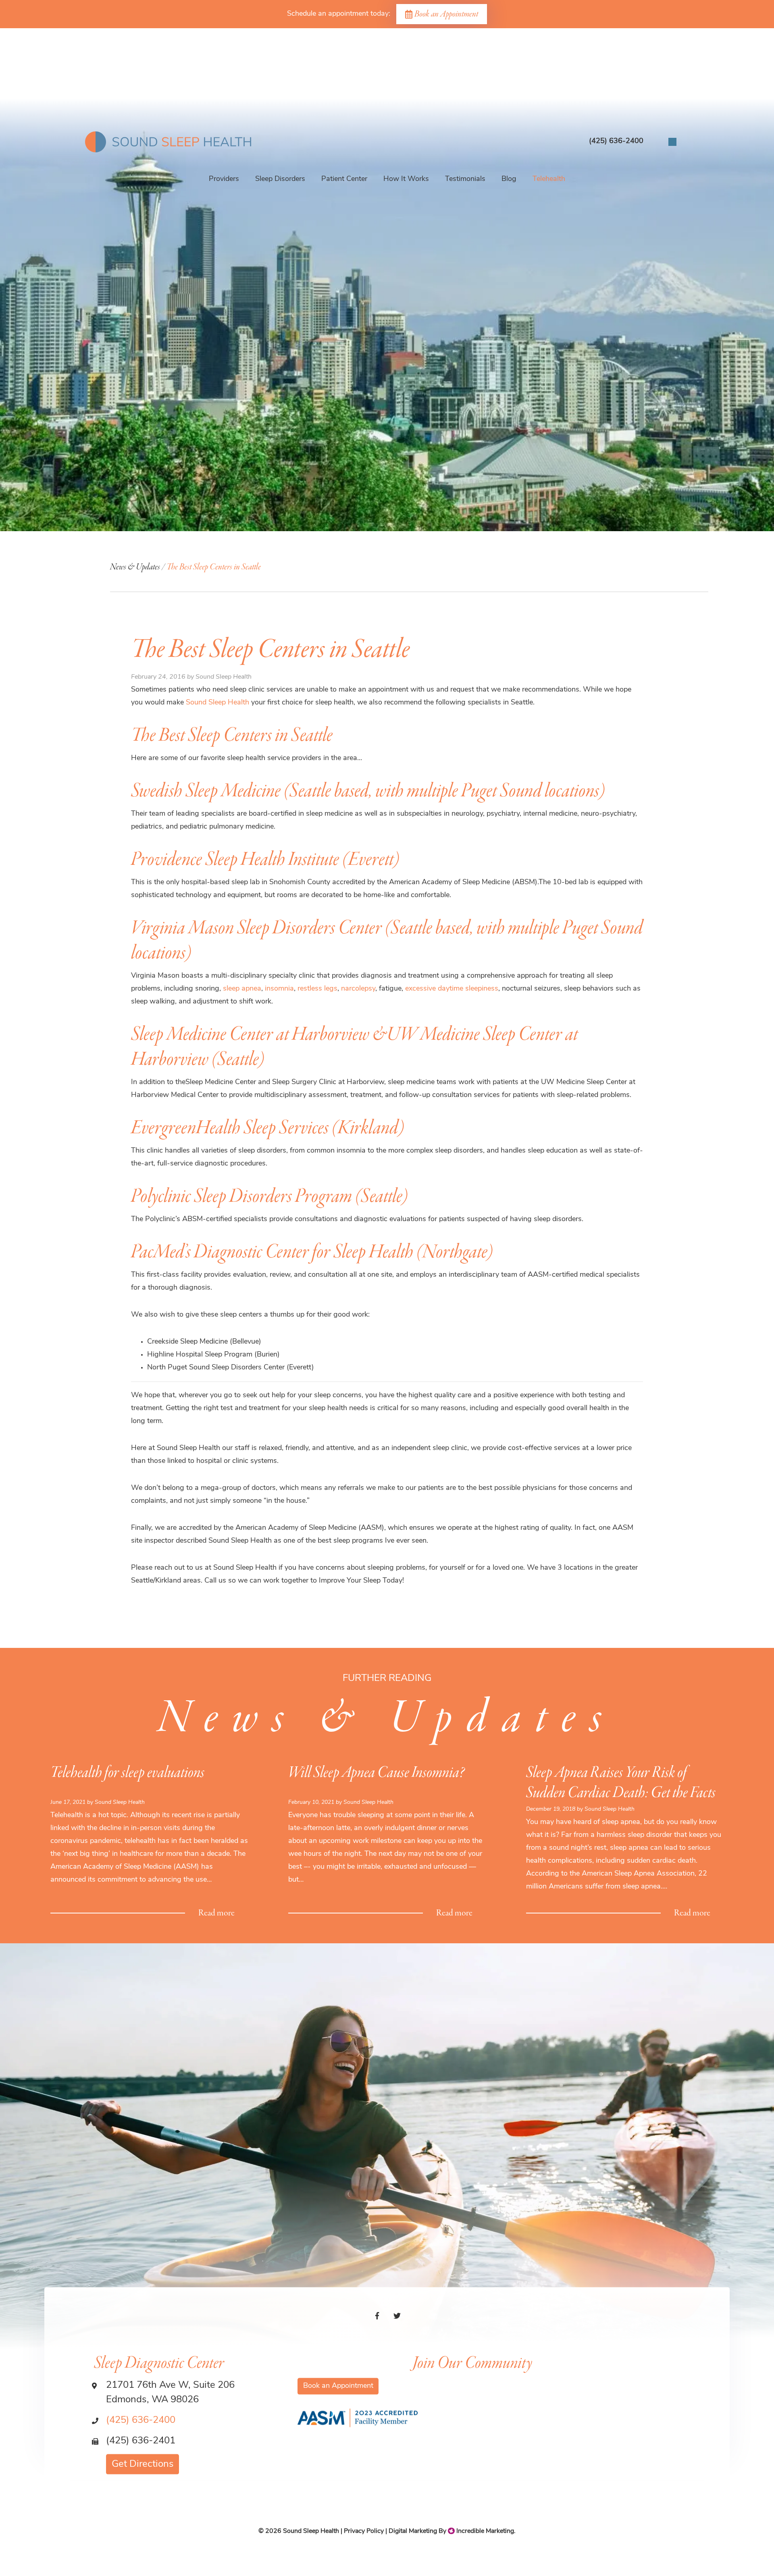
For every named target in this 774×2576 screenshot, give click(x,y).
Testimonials (465, 179)
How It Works (406, 179)
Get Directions (143, 2464)
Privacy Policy (364, 2531)
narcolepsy (358, 989)
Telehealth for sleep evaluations (127, 1773)
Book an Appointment (446, 14)
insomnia (279, 989)
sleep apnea (242, 989)
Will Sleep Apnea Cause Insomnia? (376, 1773)
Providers (224, 179)
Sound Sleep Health (217, 703)
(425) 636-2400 (141, 2420)
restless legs (317, 989)
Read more (216, 1913)
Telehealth (549, 179)
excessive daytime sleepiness (452, 989)
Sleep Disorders (280, 179)
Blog (509, 179)
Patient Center (344, 179)
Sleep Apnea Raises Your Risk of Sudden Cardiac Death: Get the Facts (621, 1783)
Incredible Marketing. (485, 2531)
